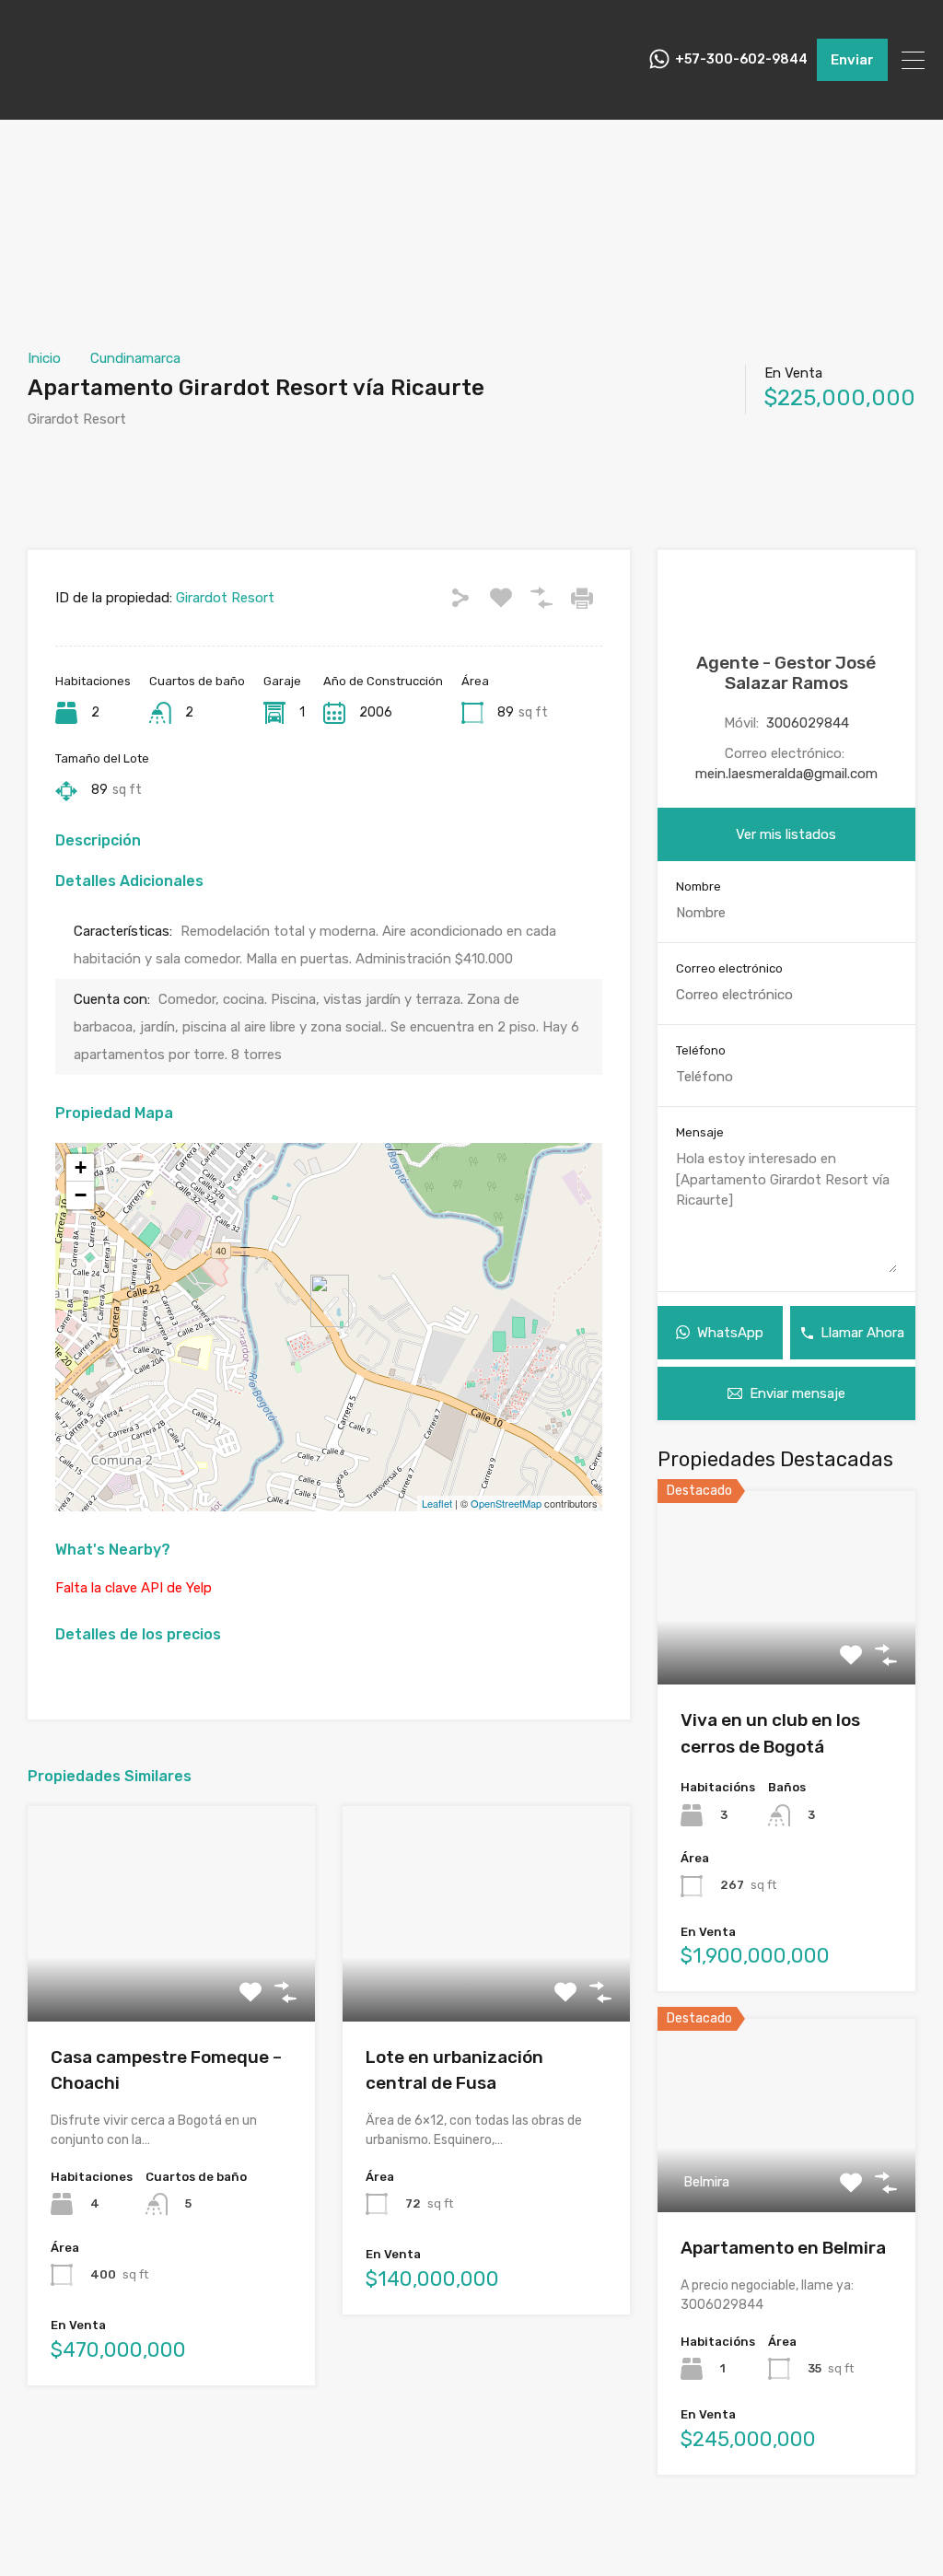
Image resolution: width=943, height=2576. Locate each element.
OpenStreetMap (506, 1503)
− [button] (81, 1195)
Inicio (44, 358)
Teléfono (701, 1050)
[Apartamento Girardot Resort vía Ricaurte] (330, 1301)
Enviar (852, 60)
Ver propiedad (786, 1645)
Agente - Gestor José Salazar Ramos (786, 673)
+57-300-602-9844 (741, 60)
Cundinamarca (135, 358)
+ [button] (81, 1167)
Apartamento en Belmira (783, 2248)
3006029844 (808, 723)
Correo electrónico (729, 968)
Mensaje (700, 1132)
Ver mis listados (786, 834)
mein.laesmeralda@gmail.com (786, 774)
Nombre (699, 886)
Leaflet (437, 1503)
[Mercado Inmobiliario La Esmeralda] (64, 98)
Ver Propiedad (171, 1978)
